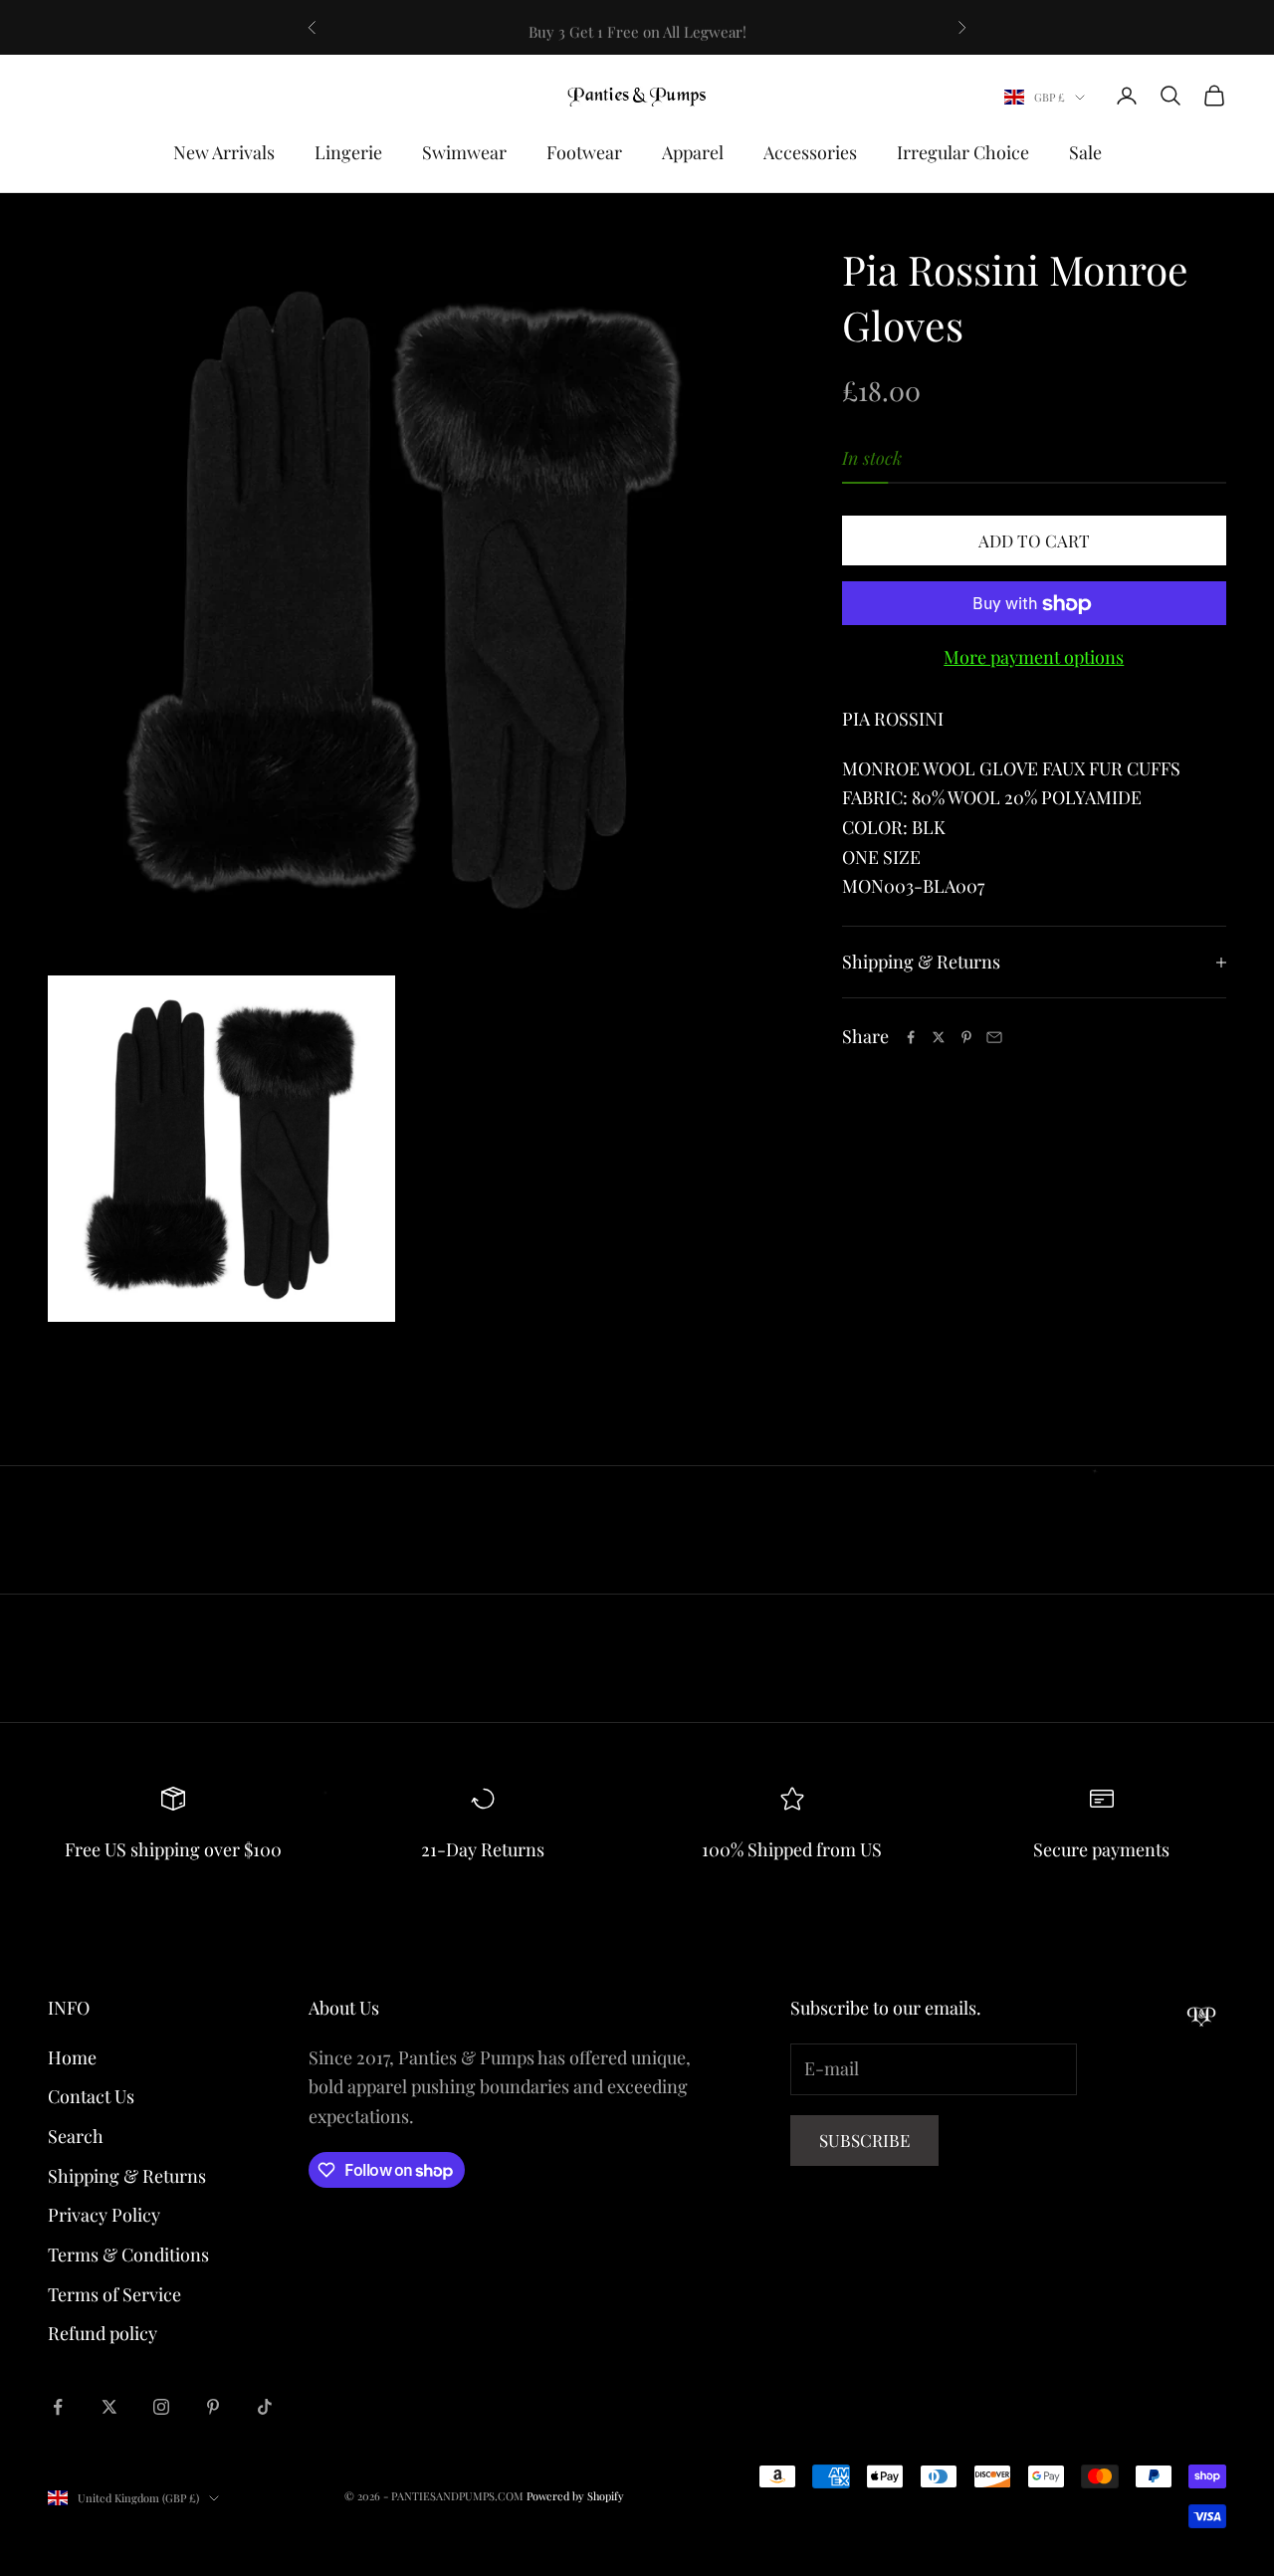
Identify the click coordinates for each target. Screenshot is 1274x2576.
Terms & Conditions (128, 2254)
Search (76, 2136)
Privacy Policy (104, 2215)
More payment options (1034, 658)
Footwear (584, 152)
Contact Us (91, 2096)
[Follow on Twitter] (109, 2407)
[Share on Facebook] (911, 1037)
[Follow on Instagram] (161, 2407)
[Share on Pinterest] (966, 1037)
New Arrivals (224, 152)
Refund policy (103, 2333)
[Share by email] (994, 1037)
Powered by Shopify (575, 2496)
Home (72, 2057)
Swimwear (464, 152)
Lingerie (348, 152)
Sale (1085, 152)
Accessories (810, 152)
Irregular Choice (963, 152)
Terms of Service (114, 2294)
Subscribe (864, 2140)
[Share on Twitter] (939, 1037)
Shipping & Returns (127, 2176)
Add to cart (1034, 540)
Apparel (693, 152)
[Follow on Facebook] (58, 2407)
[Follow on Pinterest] (213, 2407)
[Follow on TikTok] (265, 2407)
